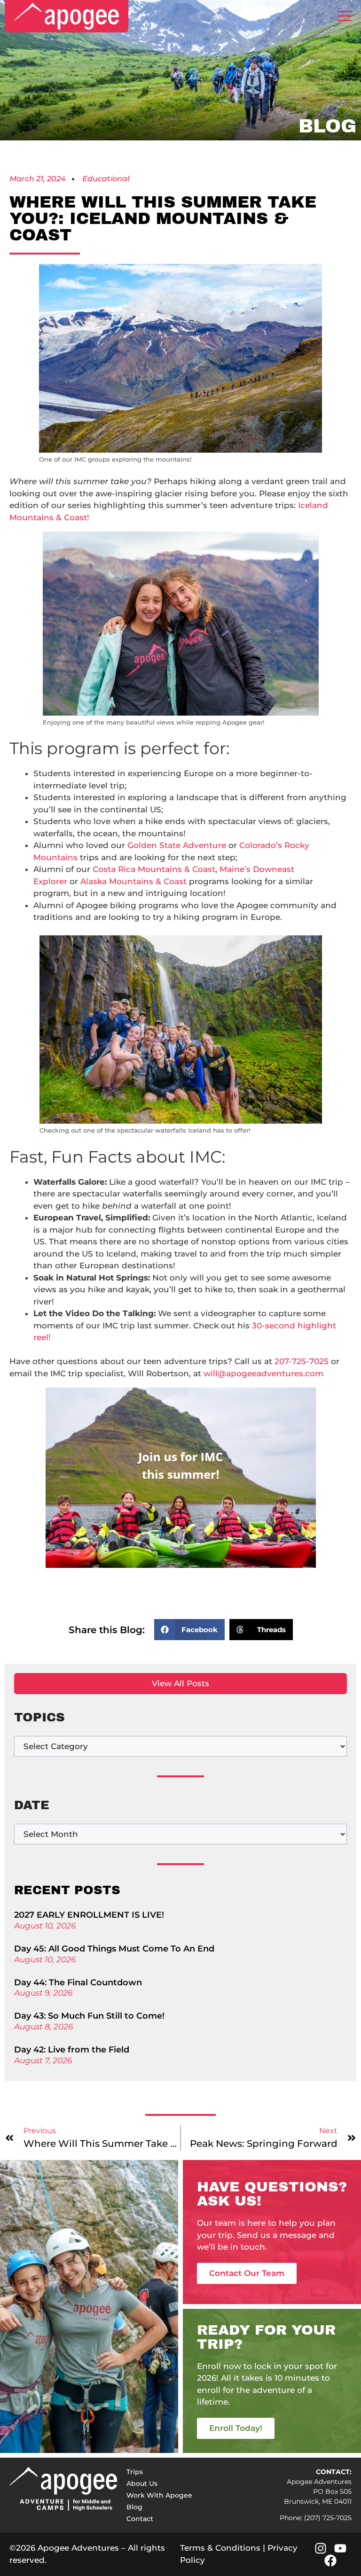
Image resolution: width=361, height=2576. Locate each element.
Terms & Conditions (220, 2548)
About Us (142, 2483)
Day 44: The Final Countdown (78, 1982)
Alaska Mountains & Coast (133, 881)
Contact (140, 2519)
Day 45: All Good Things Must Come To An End (114, 1949)
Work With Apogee (159, 2495)
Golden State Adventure (177, 845)
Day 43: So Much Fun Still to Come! (89, 2016)
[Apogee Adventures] (67, 16)
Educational (106, 179)
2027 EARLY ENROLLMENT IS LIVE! (89, 1915)
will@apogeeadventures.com (263, 1373)
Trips (135, 2472)
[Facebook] (330, 2561)
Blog (134, 2507)
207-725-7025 (302, 1361)
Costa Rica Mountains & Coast (154, 869)
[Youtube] (340, 2548)
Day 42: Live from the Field (72, 2050)
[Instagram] (321, 2548)
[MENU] (345, 16)
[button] (190, 1630)
